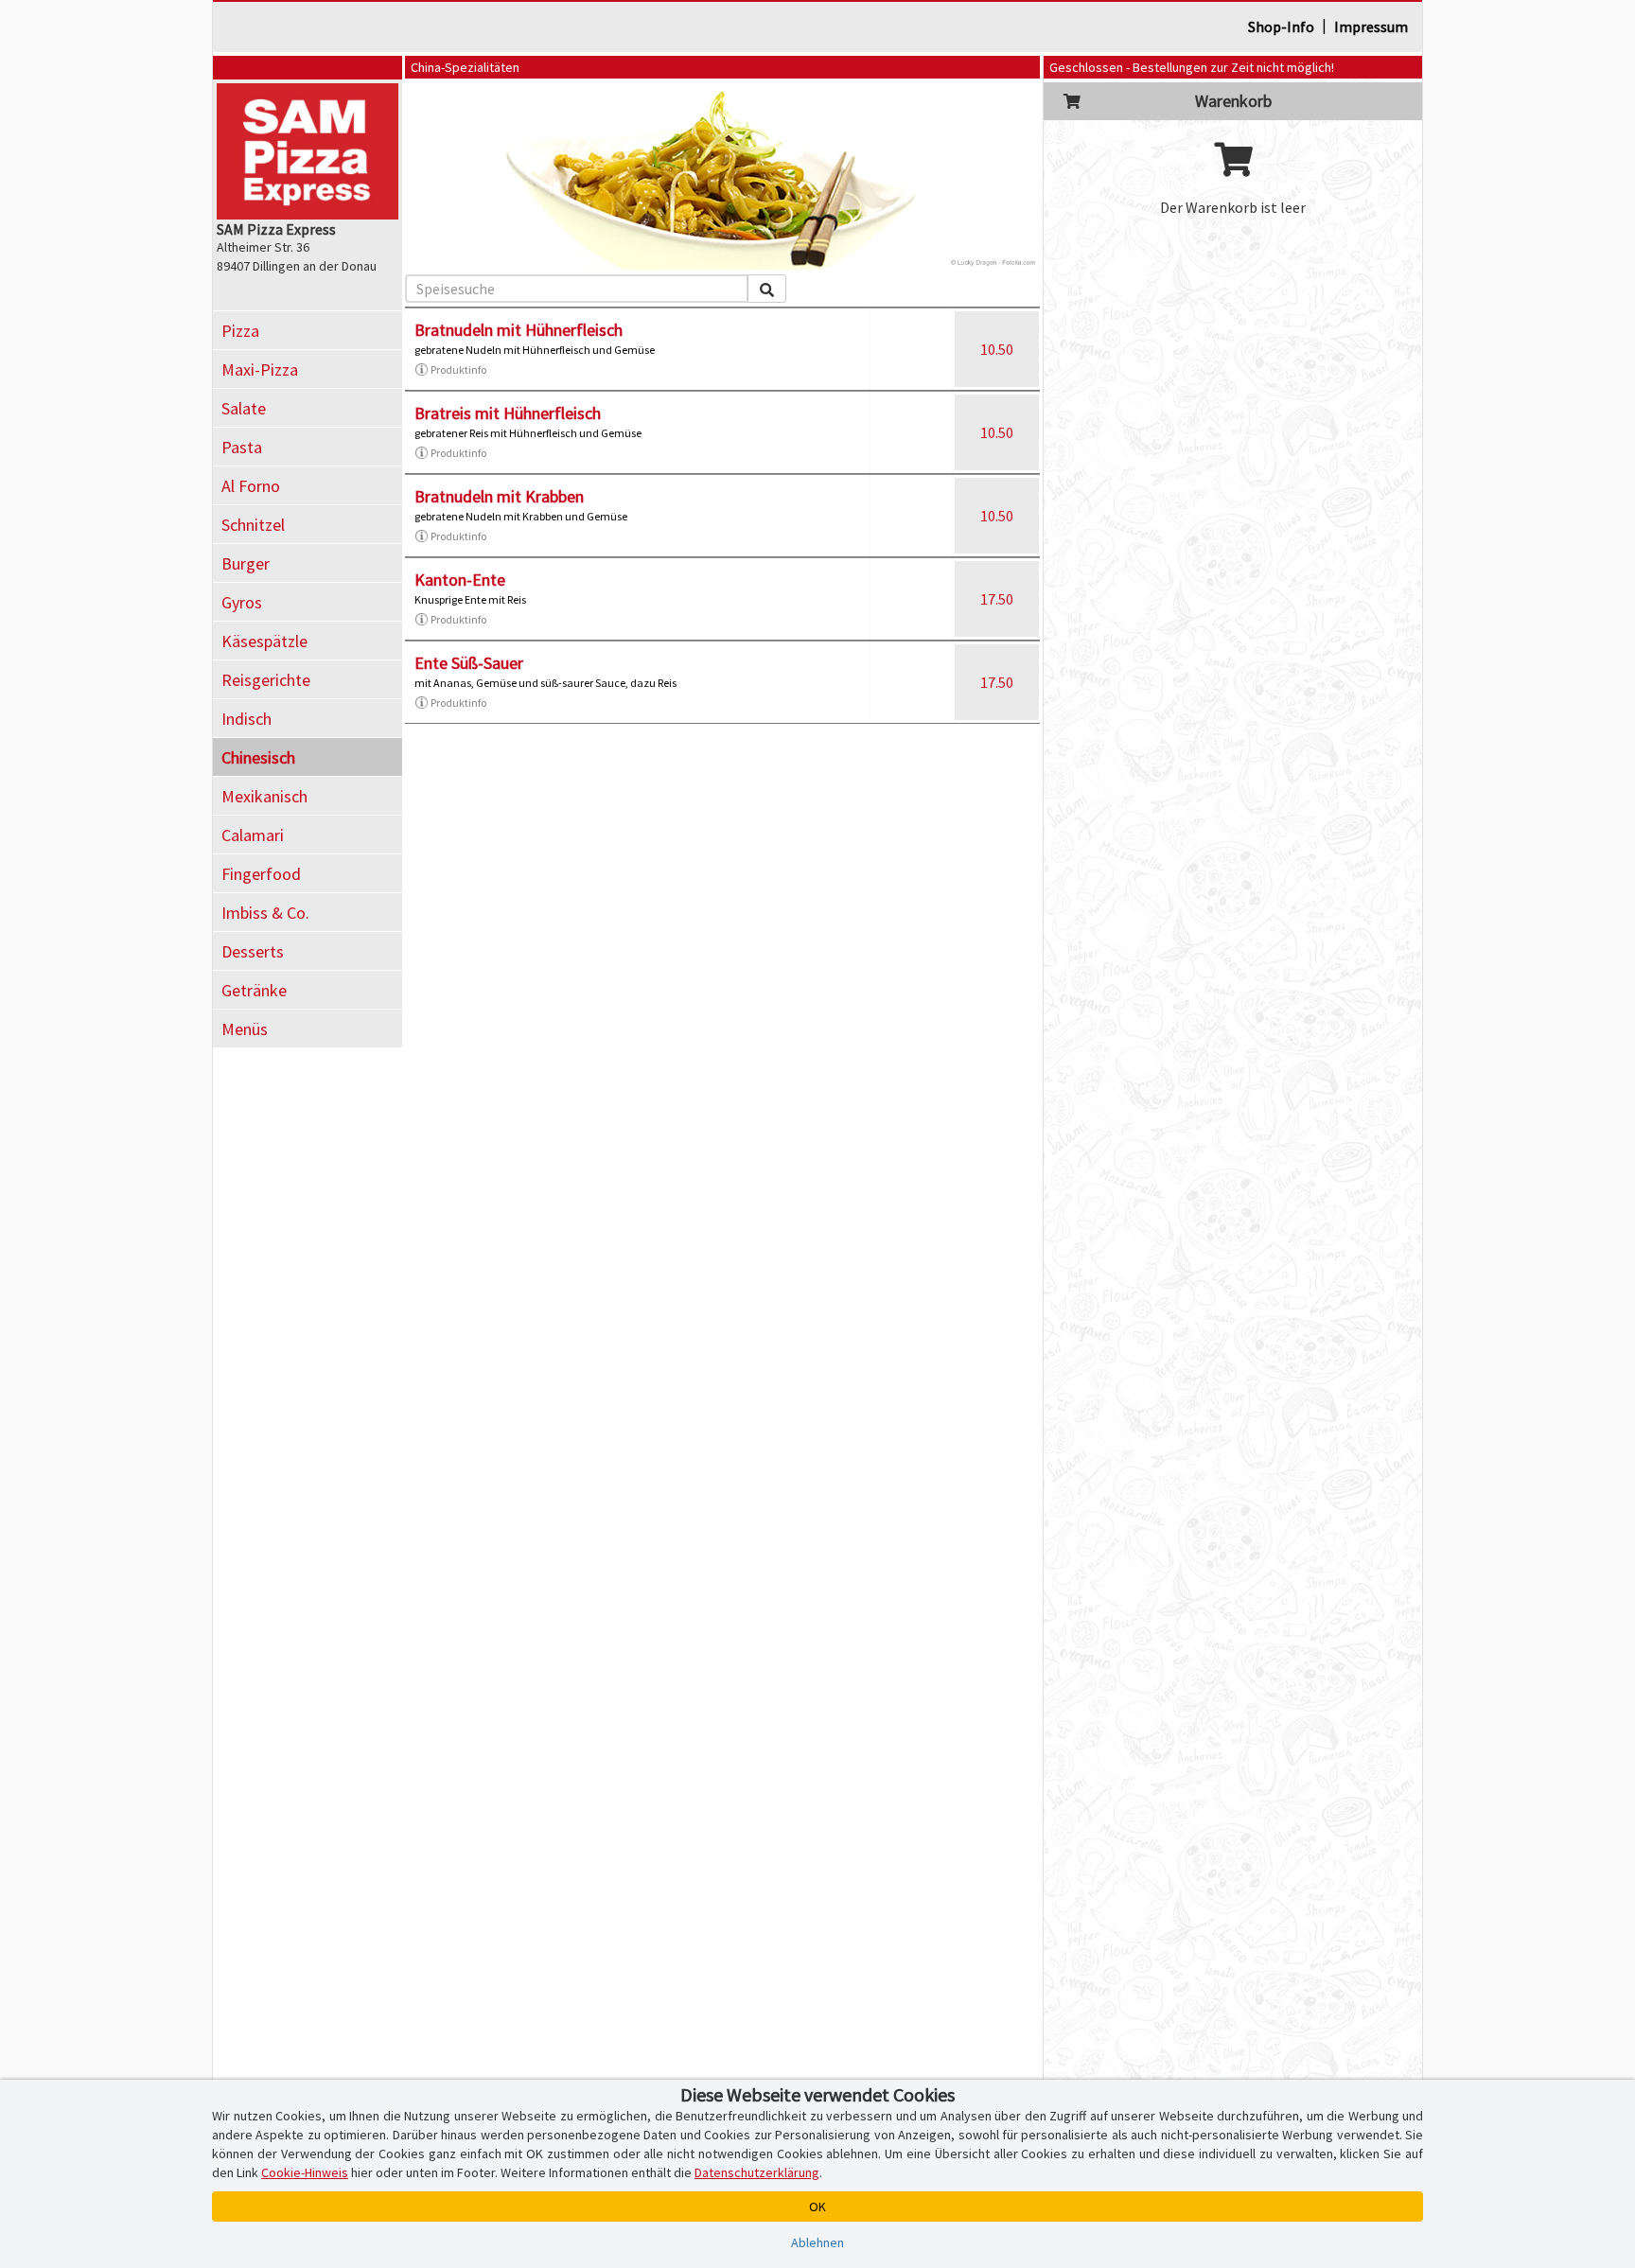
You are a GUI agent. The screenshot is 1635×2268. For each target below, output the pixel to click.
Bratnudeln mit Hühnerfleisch (519, 330)
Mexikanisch (264, 796)
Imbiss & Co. (265, 913)
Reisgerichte (266, 680)
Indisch (246, 719)
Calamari (253, 835)
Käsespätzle (264, 641)
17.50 (997, 599)
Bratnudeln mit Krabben (499, 496)
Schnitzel (253, 525)
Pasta (242, 447)
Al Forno (251, 486)
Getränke (254, 990)
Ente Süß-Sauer (469, 663)
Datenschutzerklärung (757, 2172)
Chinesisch (258, 757)
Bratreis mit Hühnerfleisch (508, 413)
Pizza (240, 331)
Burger (246, 563)
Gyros (242, 602)
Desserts (253, 951)
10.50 (997, 349)
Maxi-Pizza (260, 369)
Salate (244, 408)
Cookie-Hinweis (305, 2172)
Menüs (245, 1029)
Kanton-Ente (460, 580)
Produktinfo (458, 369)
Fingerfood (261, 874)
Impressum (1371, 26)
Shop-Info (1281, 26)
